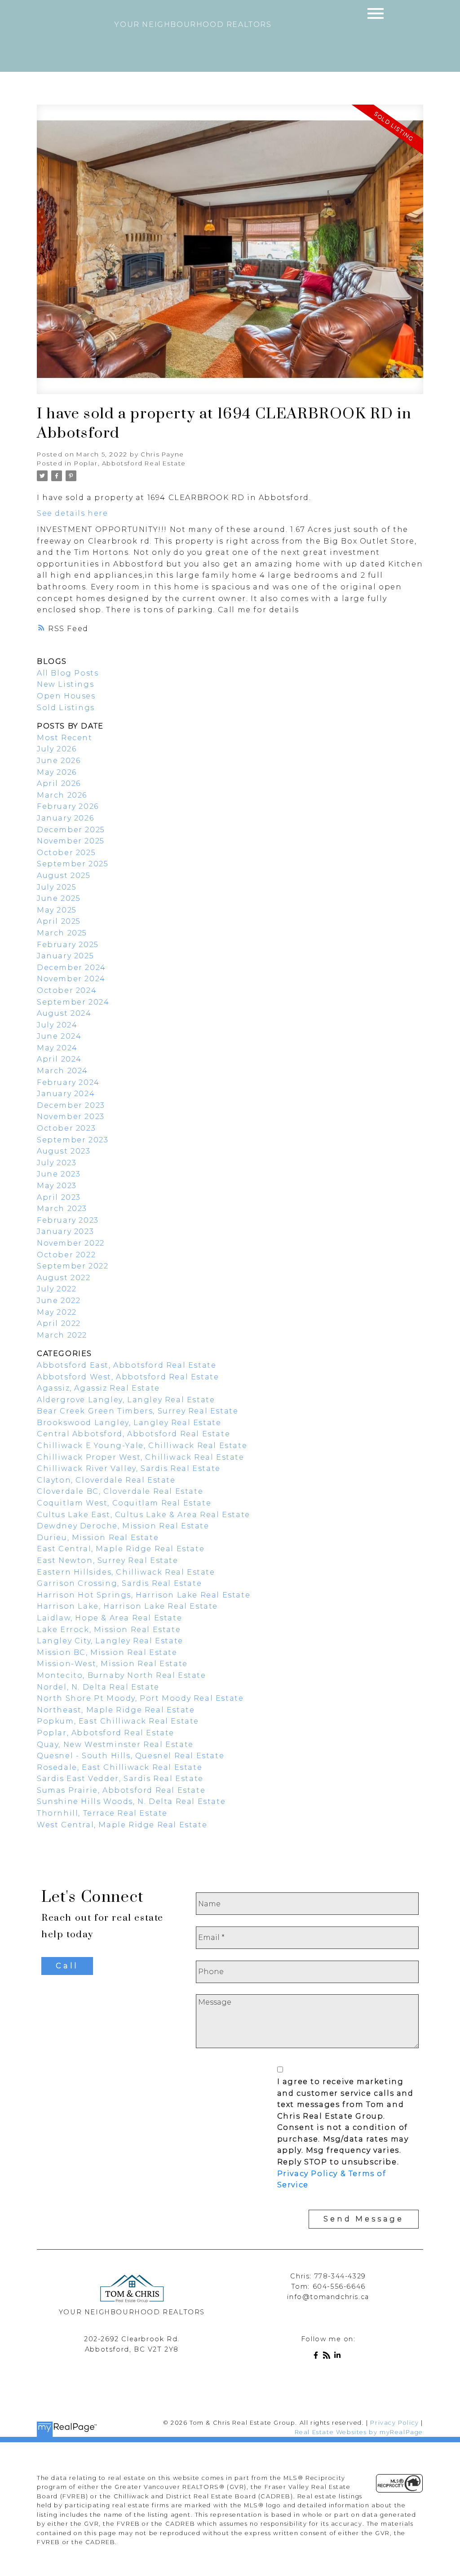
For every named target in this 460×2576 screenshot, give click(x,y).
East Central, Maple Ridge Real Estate (121, 1549)
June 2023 (59, 1174)
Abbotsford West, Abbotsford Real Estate (128, 1377)
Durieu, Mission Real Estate (98, 1538)
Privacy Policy (394, 2423)
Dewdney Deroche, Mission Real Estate (123, 1526)
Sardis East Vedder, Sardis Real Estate (120, 1779)
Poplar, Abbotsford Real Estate (130, 463)
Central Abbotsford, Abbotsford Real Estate (133, 1434)
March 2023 (62, 1209)
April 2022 (59, 1323)
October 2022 (66, 1255)
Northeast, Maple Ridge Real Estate (116, 1710)
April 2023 (59, 1197)
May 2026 (57, 772)
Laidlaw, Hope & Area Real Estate (109, 1618)
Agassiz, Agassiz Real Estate (98, 1388)
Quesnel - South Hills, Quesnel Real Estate (130, 1756)
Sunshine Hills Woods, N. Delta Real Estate (131, 1801)
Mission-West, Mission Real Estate (112, 1664)
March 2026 (62, 795)
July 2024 (57, 1025)
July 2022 (57, 1289)
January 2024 (66, 1094)
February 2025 (68, 945)
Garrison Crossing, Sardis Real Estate (119, 1583)
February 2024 (68, 1082)
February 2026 (68, 806)
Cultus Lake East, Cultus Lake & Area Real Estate (144, 1515)
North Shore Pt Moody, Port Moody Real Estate (140, 1698)
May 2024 (57, 1048)
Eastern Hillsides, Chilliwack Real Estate (126, 1572)
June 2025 (59, 898)
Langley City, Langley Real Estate (110, 1641)
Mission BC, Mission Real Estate (107, 1652)
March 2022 (62, 1335)
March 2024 (62, 1071)
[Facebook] (318, 2357)
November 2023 (71, 1117)
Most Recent (65, 738)
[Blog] (328, 2357)
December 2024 (71, 968)
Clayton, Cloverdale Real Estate (106, 1480)
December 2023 (71, 1105)
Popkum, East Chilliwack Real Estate (118, 1721)
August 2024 (64, 1013)
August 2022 (64, 1278)
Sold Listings (66, 708)
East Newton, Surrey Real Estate (108, 1560)
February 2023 (68, 1220)
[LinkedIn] (339, 2357)
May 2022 (57, 1312)
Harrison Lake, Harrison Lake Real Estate (127, 1606)
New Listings (65, 684)
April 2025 (59, 921)
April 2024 (59, 1059)
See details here (73, 513)
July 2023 (57, 1163)
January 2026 (65, 818)
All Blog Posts (68, 673)
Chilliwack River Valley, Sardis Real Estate (129, 1468)
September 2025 (73, 864)
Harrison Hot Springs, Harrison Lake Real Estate (144, 1595)
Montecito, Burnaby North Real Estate (122, 1675)
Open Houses (66, 696)
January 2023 (65, 1231)
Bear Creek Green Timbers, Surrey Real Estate (137, 1411)
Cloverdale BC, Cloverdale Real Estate (120, 1491)
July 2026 (57, 749)
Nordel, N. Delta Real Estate (98, 1687)
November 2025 (71, 841)
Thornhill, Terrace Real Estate (102, 1813)
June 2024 (59, 1036)
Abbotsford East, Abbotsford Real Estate (126, 1365)
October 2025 (66, 853)
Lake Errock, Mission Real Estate (109, 1630)
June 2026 (59, 761)
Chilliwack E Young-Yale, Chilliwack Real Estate (142, 1446)
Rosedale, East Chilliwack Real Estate (119, 1767)
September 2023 (73, 1140)
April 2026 (59, 783)
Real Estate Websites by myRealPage (359, 2432)
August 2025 (64, 875)
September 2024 (73, 1002)
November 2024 (71, 979)
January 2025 (65, 956)
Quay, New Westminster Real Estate (115, 1744)
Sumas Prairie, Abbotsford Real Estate (121, 1790)
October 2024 (67, 990)
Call (67, 1966)
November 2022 (71, 1243)
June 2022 (59, 1301)
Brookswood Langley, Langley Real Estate (129, 1423)
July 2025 (57, 887)
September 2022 (73, 1266)
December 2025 (71, 830)
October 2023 (66, 1128)
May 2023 (57, 1186)
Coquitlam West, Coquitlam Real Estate (124, 1503)
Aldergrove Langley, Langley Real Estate (126, 1400)
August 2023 (64, 1151)
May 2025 (57, 910)
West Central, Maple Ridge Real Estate (122, 1825)
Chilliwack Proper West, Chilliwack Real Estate (141, 1457)
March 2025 (62, 933)
